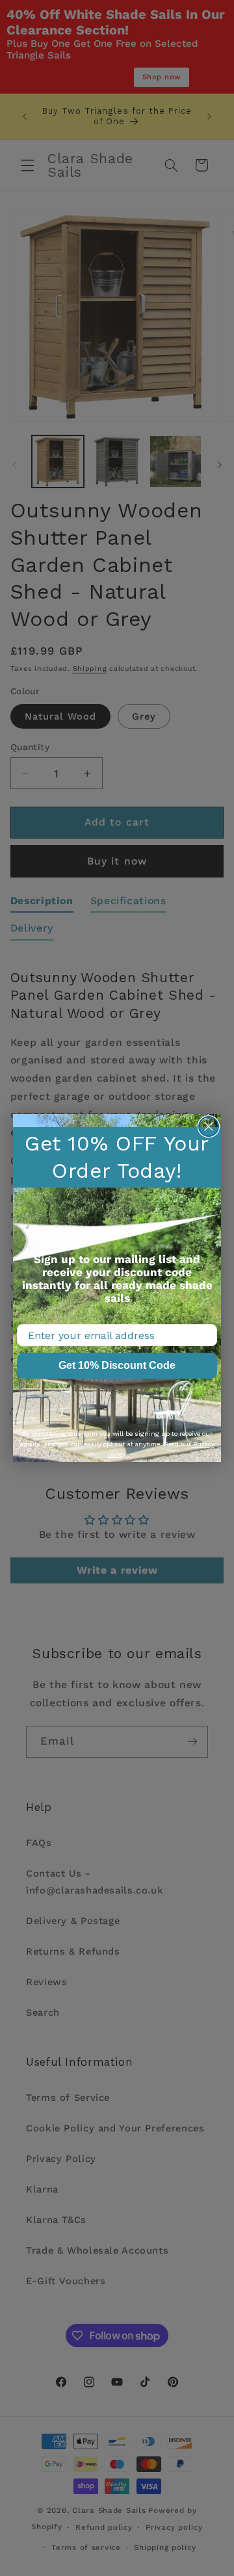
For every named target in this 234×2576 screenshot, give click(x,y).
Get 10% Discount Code (117, 1365)
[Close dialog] (209, 1126)
